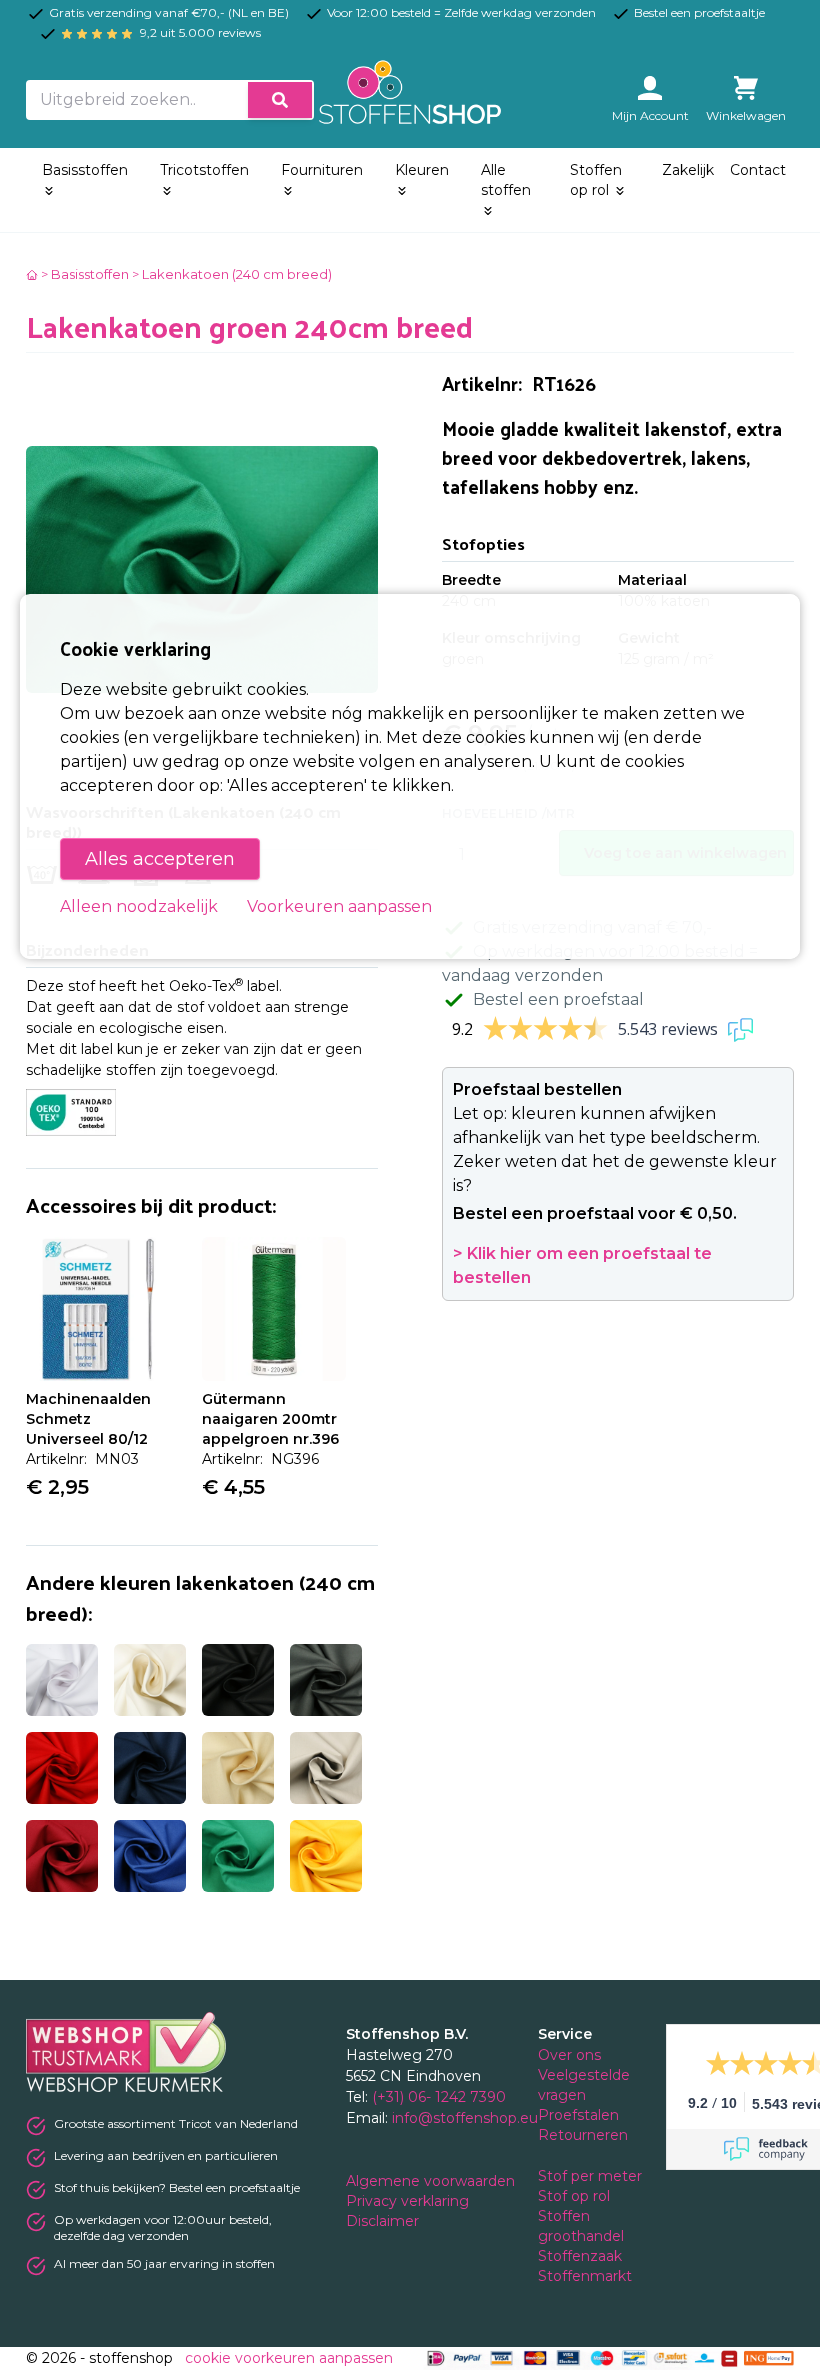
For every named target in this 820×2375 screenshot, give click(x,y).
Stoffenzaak (582, 2256)
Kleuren (422, 170)
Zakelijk (688, 170)
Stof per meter (592, 2176)
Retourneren (583, 2135)
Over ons (569, 2055)
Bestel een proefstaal (558, 999)
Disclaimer (384, 2221)
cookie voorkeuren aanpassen (289, 2358)
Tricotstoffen (204, 170)
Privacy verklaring (409, 2201)
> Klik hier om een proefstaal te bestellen (582, 1265)
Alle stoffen (506, 180)
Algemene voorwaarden (432, 2181)
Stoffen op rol (596, 180)
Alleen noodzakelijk (139, 906)
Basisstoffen (85, 170)
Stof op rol (576, 2196)
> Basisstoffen (85, 274)
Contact (758, 170)
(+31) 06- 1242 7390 (439, 2097)
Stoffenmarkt (585, 2276)
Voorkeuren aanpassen (339, 906)
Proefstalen (578, 2115)
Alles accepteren (160, 859)
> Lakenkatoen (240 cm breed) (232, 274)
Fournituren (322, 170)
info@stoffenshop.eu (465, 2118)
